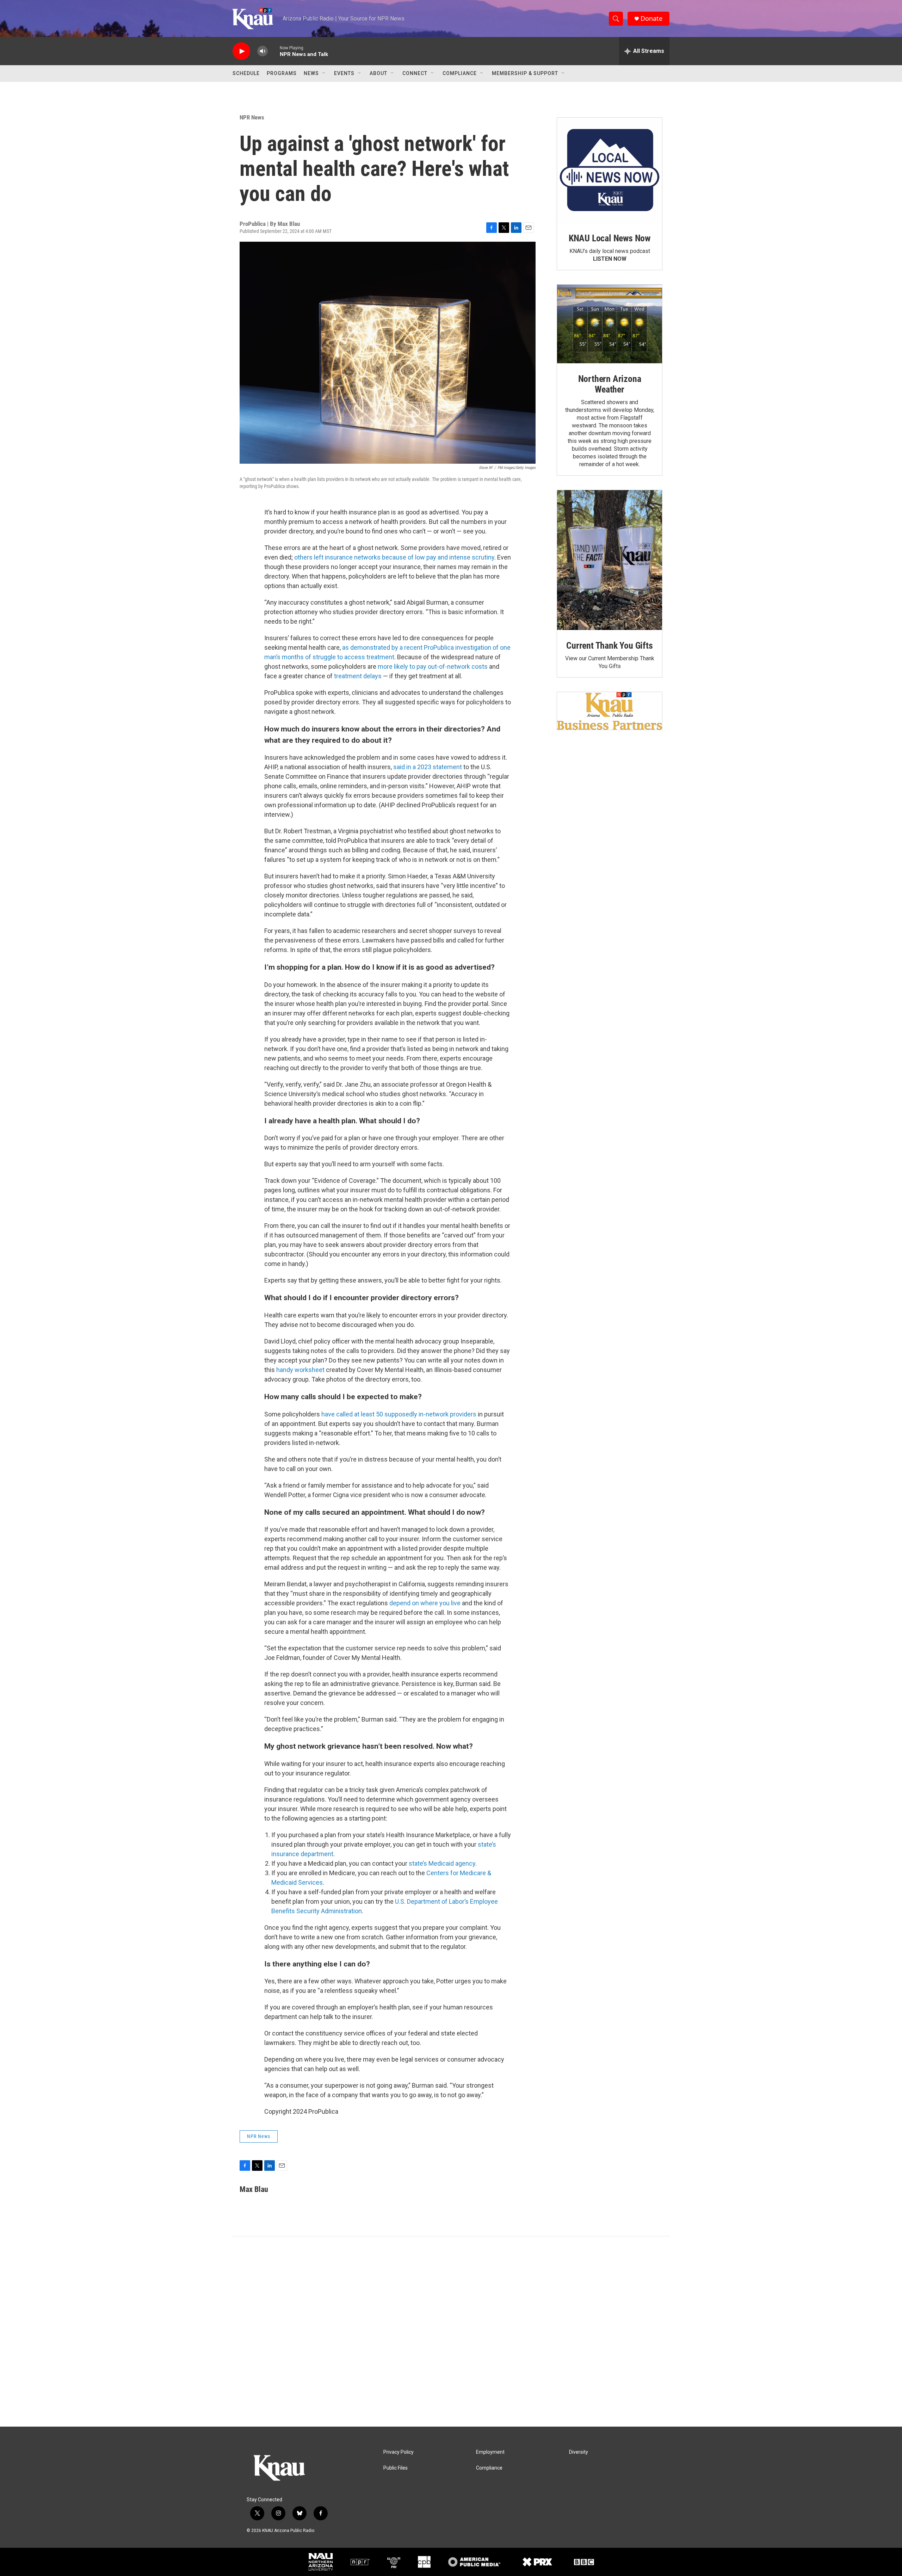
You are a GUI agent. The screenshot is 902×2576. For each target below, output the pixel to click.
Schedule (246, 73)
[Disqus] (451, 2331)
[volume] (262, 51)
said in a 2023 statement (428, 767)
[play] (241, 51)
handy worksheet (300, 1370)
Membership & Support (525, 73)
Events (344, 73)
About (378, 73)
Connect (415, 73)
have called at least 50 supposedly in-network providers (399, 1414)
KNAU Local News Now (610, 238)
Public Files (396, 2468)
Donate (651, 18)
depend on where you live (425, 1603)
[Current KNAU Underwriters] (610, 711)
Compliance (460, 73)
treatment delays (358, 676)
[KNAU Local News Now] (610, 170)
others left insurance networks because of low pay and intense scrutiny (394, 557)
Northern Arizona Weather (610, 384)
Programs (282, 73)
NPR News (252, 117)
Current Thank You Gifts (609, 645)
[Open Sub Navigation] (324, 73)
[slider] (274, 51)
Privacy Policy (399, 2452)
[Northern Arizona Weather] (610, 324)
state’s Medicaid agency (442, 1863)
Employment (490, 2452)
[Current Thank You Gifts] (610, 560)
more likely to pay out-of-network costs (433, 666)
